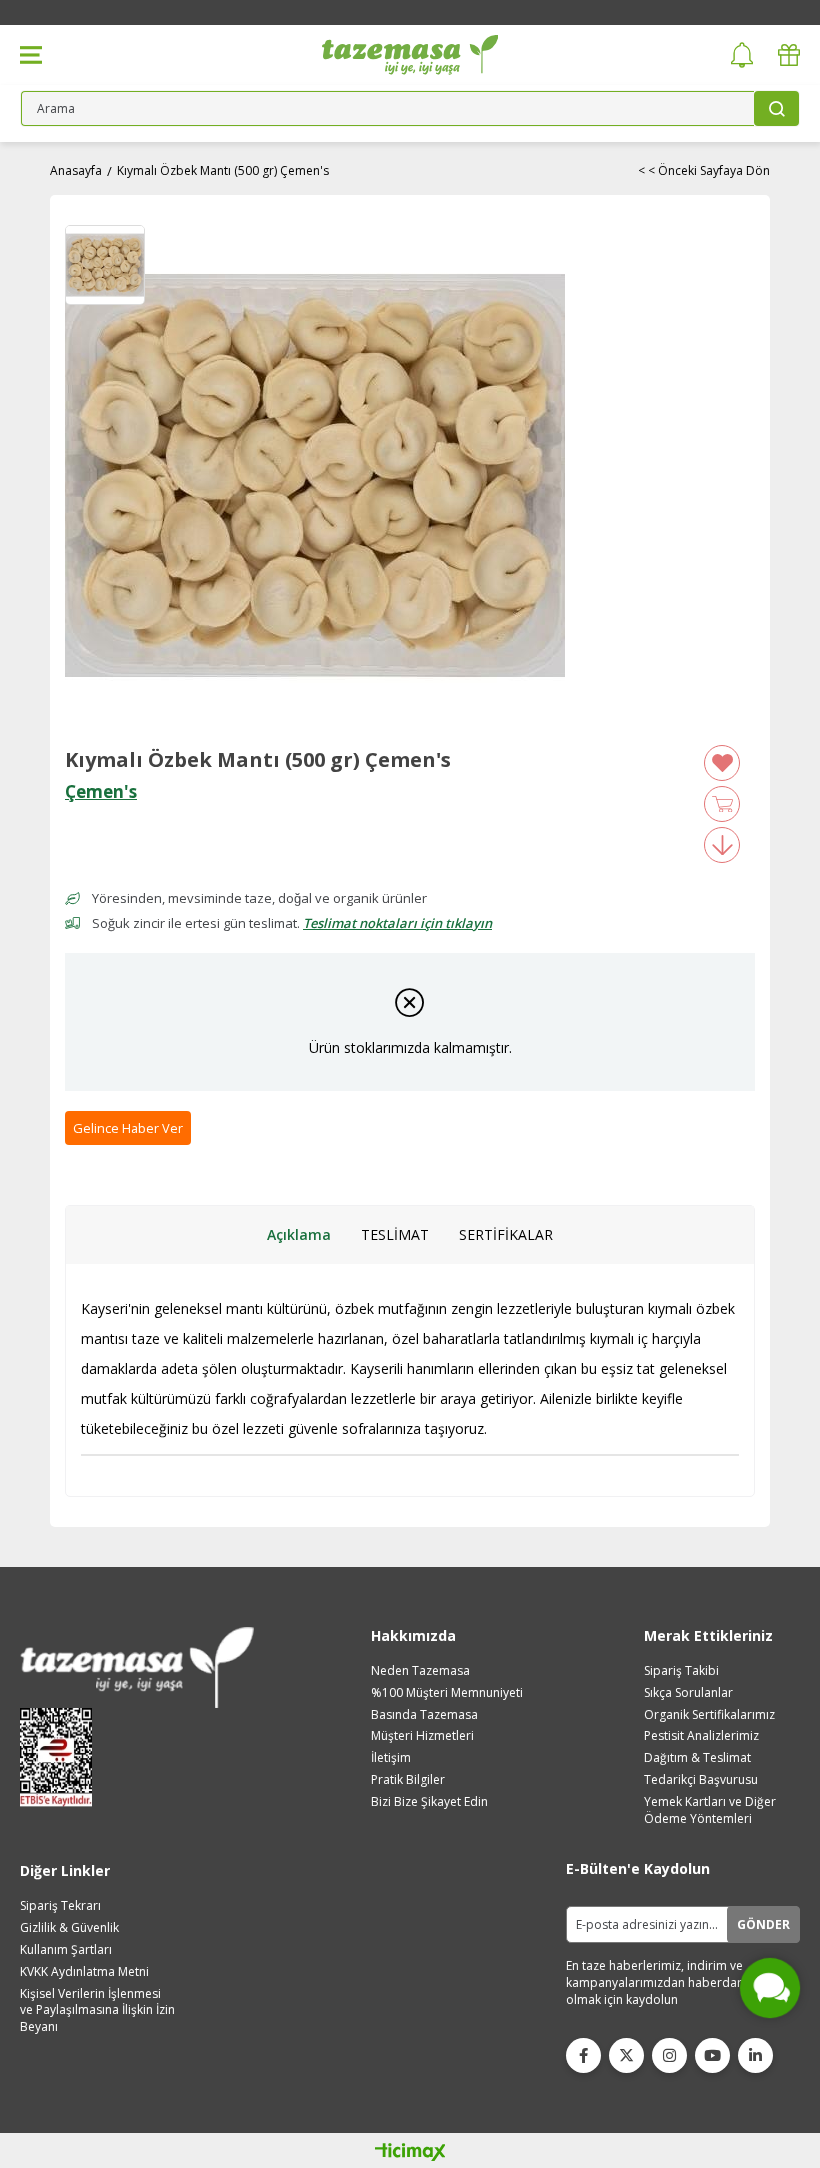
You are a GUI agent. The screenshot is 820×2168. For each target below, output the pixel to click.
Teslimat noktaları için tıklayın (397, 923)
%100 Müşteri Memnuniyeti (447, 1693)
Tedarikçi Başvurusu (701, 1780)
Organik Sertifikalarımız (709, 1715)
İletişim (391, 1758)
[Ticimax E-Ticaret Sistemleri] (410, 2153)
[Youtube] (712, 2055)
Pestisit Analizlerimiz (701, 1736)
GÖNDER (763, 1924)
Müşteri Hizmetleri (422, 1736)
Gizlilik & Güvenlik (69, 1928)
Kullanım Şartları (66, 1950)
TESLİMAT (395, 1234)
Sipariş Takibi (681, 1671)
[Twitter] (626, 2055)
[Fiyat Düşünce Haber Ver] (722, 845)
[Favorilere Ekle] (722, 763)
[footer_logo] (137, 1667)
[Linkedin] (755, 2055)
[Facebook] (583, 2055)
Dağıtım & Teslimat (697, 1758)
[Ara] (776, 108)
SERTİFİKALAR (506, 1234)
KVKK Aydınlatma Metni (84, 1972)
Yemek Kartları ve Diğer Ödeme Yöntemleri (710, 1810)
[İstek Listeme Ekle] (722, 804)
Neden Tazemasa (420, 1671)
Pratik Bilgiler (408, 1780)
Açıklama (299, 1234)
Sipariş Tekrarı (60, 1906)
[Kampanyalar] (789, 55)
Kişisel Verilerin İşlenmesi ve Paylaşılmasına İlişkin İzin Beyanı (97, 2011)
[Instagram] (669, 2055)
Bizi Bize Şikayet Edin (429, 1802)
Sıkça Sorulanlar (688, 1693)
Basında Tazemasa (424, 1715)
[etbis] (62, 1757)
